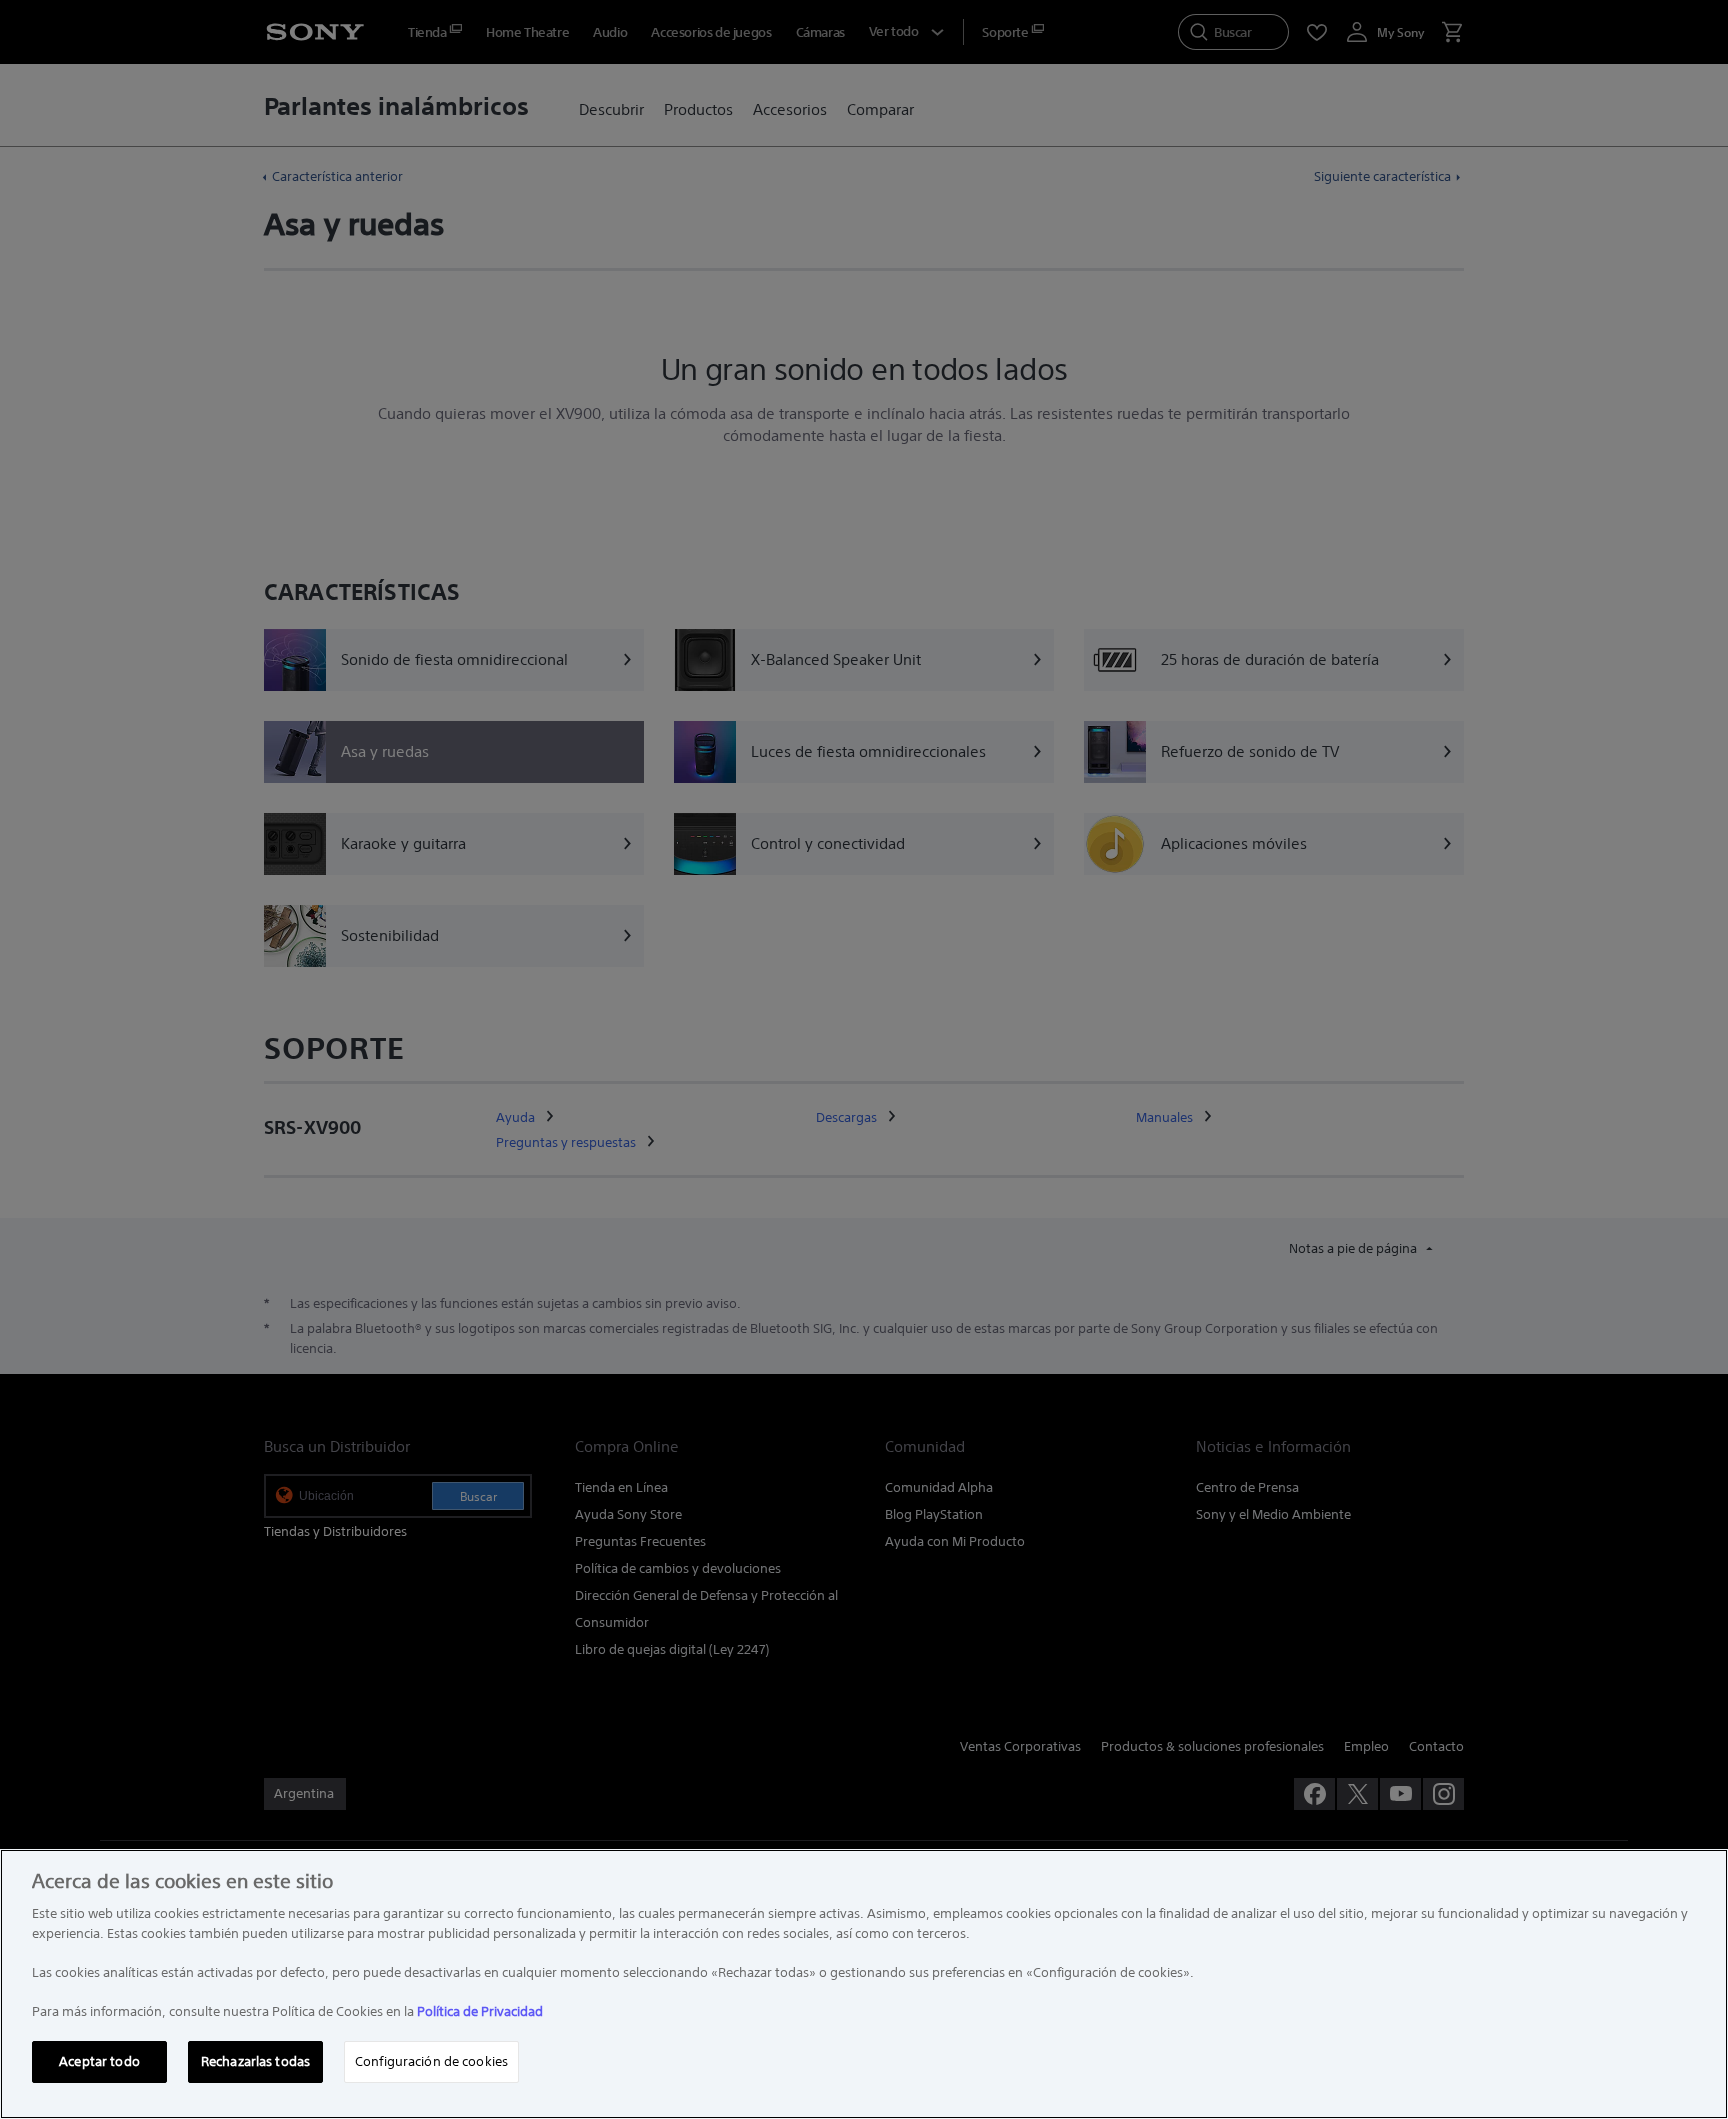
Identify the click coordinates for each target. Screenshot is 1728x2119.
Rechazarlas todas (255, 2061)
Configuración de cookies (431, 2061)
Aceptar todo (99, 2061)
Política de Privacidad (480, 2011)
